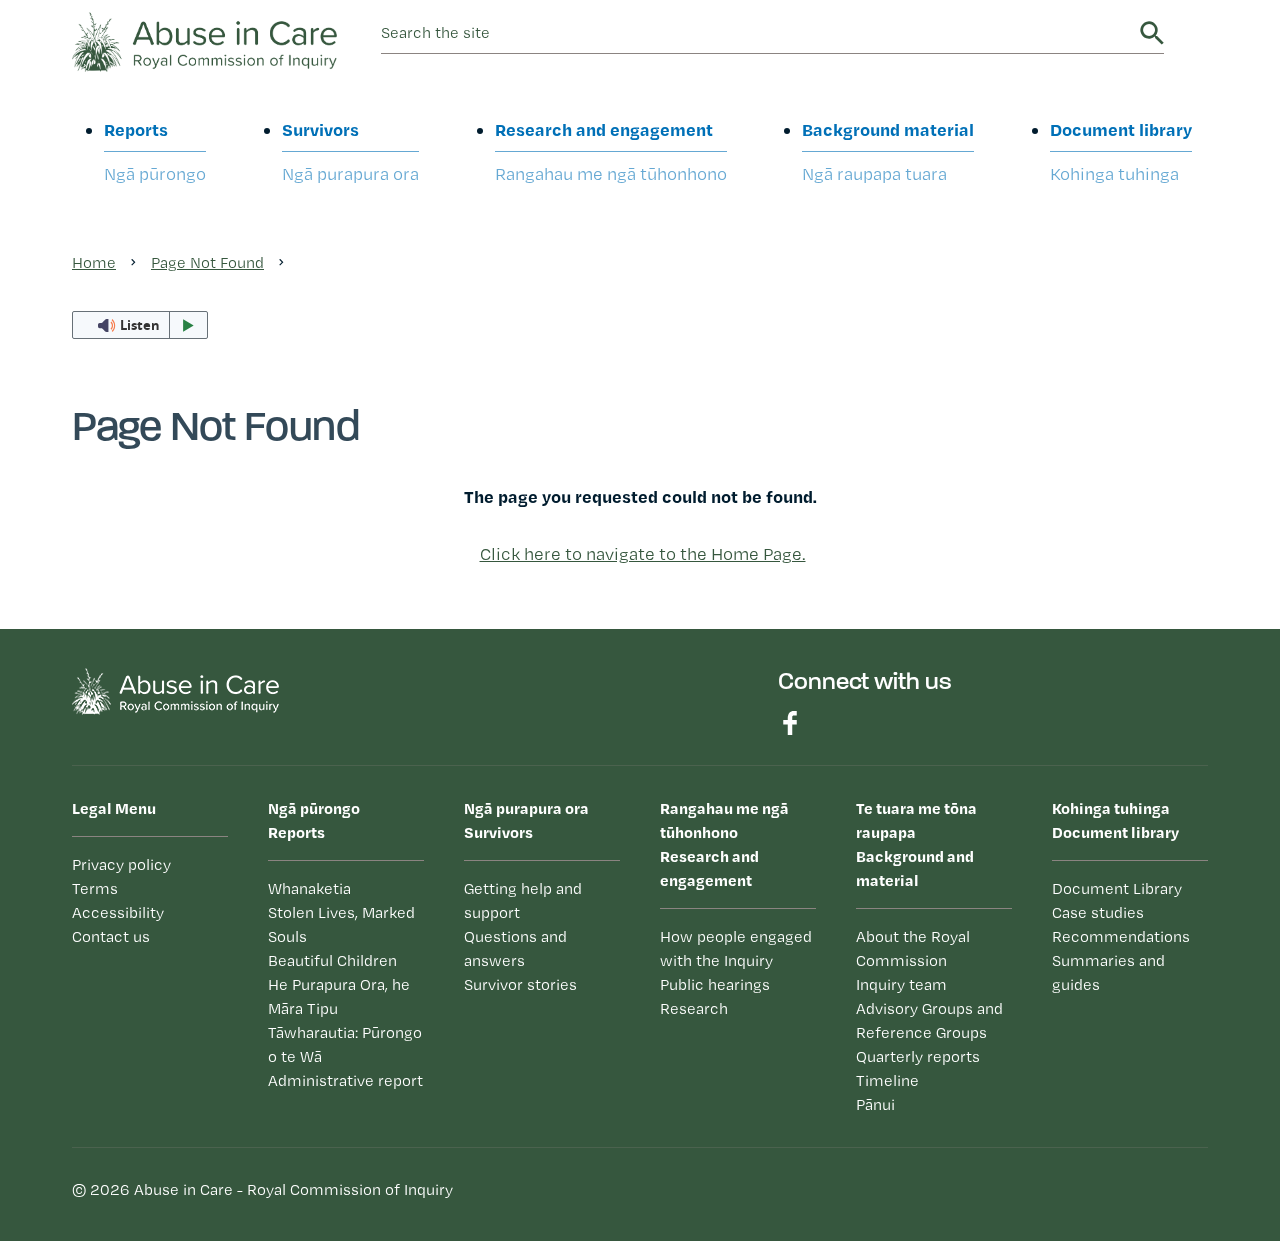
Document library (1121, 151)
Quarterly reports (918, 1056)
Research (694, 1008)
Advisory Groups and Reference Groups (929, 1020)
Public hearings (715, 984)
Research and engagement (611, 151)
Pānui (875, 1104)
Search (1152, 33)
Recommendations (1121, 936)
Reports (155, 151)
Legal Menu (114, 808)
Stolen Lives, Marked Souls (341, 924)
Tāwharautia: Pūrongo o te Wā (345, 1044)
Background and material (916, 844)
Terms (95, 888)
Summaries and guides (1108, 972)
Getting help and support (523, 900)
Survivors (350, 151)
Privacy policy (121, 864)
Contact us (111, 936)
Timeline (887, 1080)
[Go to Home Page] (204, 39)
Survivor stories (520, 984)
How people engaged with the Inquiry (736, 948)
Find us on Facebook (790, 723)
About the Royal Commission (913, 948)
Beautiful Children (332, 960)
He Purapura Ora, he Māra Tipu (339, 996)
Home (94, 262)
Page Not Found (207, 262)
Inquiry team (901, 984)
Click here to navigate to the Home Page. (643, 553)
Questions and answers (515, 948)
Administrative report (345, 1080)
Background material (888, 151)
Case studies (1098, 912)
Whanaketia (309, 888)
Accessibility (118, 912)
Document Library (1117, 888)
